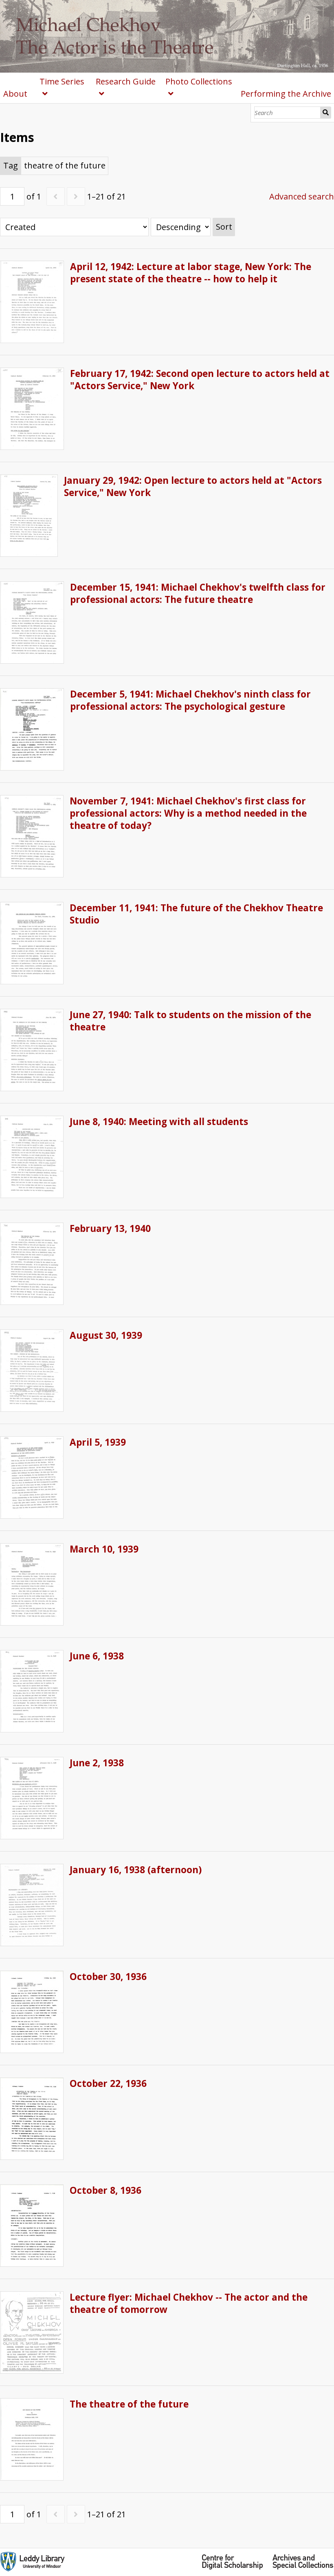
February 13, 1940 (110, 1228)
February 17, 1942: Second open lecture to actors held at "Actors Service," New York (200, 380)
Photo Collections (199, 81)
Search (326, 113)
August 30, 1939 (106, 1335)
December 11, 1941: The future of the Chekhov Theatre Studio (196, 914)
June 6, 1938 (97, 1656)
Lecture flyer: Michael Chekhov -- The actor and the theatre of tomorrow (189, 2303)
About (15, 94)
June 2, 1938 (97, 1763)
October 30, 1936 (108, 1977)
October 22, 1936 (108, 2083)
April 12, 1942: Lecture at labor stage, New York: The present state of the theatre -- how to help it (191, 273)
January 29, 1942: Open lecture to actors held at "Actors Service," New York (193, 486)
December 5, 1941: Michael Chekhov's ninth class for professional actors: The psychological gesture (190, 700)
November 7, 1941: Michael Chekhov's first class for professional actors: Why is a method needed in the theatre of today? (188, 813)
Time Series (62, 81)
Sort (224, 227)
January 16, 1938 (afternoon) (136, 1870)
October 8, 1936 (105, 2190)
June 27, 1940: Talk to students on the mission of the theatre (190, 1021)
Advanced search (302, 196)
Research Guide (126, 81)
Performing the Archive (286, 94)
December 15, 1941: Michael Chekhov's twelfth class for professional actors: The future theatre (198, 593)
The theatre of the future (129, 2404)
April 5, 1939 (98, 1442)
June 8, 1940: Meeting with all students (159, 1122)
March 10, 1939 (104, 1549)
